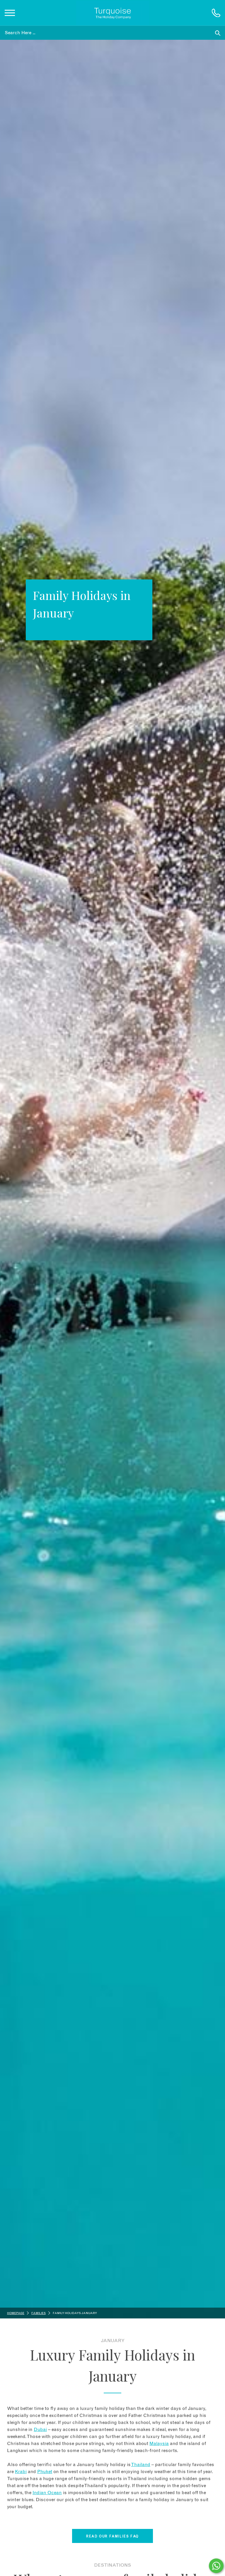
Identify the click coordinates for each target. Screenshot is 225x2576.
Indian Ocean (47, 2493)
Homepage (16, 2313)
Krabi (21, 2472)
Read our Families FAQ (112, 2536)
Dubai (40, 2430)
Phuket (45, 2472)
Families (39, 2313)
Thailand (141, 2465)
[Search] (218, 33)
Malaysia (159, 2444)
